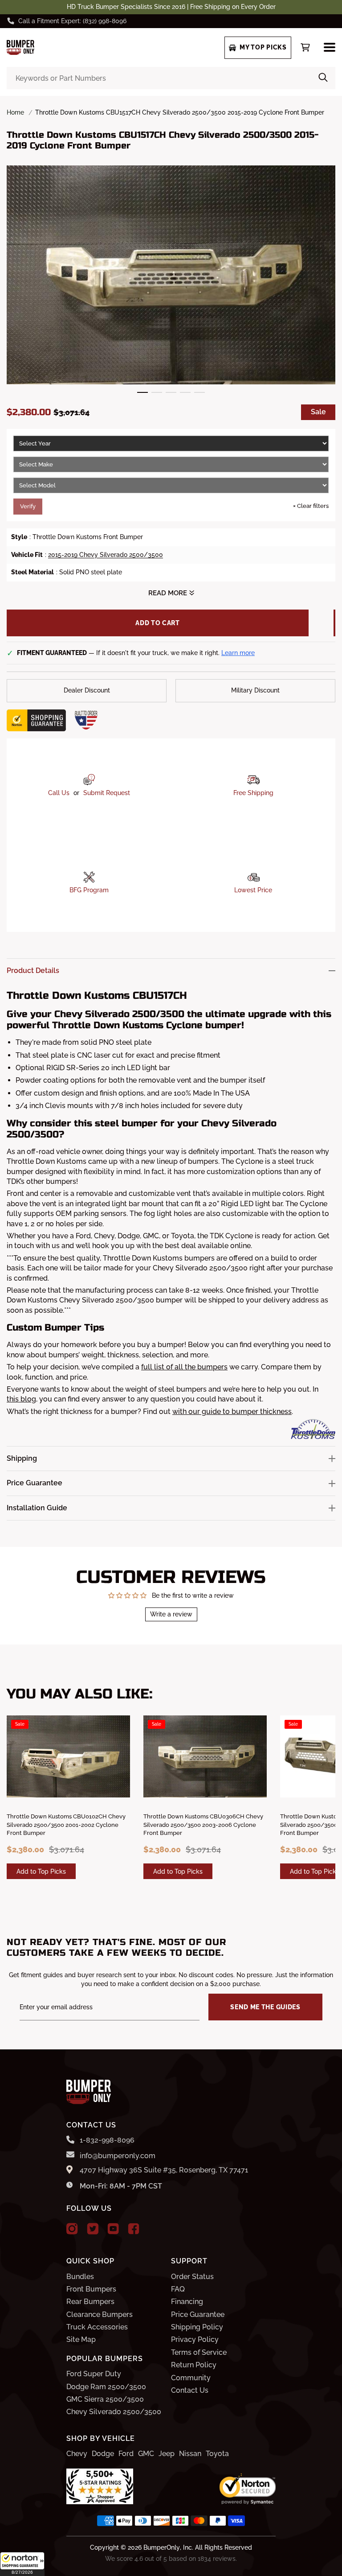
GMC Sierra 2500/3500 (105, 2399)
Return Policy (194, 2365)
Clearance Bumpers (100, 2314)
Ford (126, 2454)
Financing (187, 2302)
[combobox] (171, 78)
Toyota (217, 2454)
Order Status (192, 2277)
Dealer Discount (87, 690)
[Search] (323, 78)
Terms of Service (199, 2352)
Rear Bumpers (90, 2302)
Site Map (81, 2339)
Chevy (77, 2454)
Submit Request (107, 793)
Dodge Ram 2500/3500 (106, 2387)
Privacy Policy (195, 2339)
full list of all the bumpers (184, 1367)
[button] (22, 2564)
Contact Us (190, 2390)
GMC (146, 2454)
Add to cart (158, 623)
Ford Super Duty (94, 2374)
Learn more (238, 653)
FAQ (178, 2289)
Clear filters (311, 506)
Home (15, 112)
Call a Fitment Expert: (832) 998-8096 (72, 21)
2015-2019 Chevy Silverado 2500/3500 (106, 555)
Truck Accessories (97, 2327)
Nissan (190, 2454)
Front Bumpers (91, 2289)
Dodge (103, 2454)
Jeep (167, 2454)
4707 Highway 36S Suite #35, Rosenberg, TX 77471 (164, 2170)
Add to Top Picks (41, 1871)
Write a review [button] (171, 1614)
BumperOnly (162, 2547)
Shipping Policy (197, 2327)
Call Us (59, 793)
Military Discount (255, 690)
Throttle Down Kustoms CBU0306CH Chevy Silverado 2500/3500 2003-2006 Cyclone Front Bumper (203, 1824)
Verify (28, 506)
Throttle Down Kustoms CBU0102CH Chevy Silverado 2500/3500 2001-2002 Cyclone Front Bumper (66, 1824)
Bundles (80, 2277)
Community (191, 2378)
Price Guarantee (198, 2314)
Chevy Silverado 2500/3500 (114, 2412)
